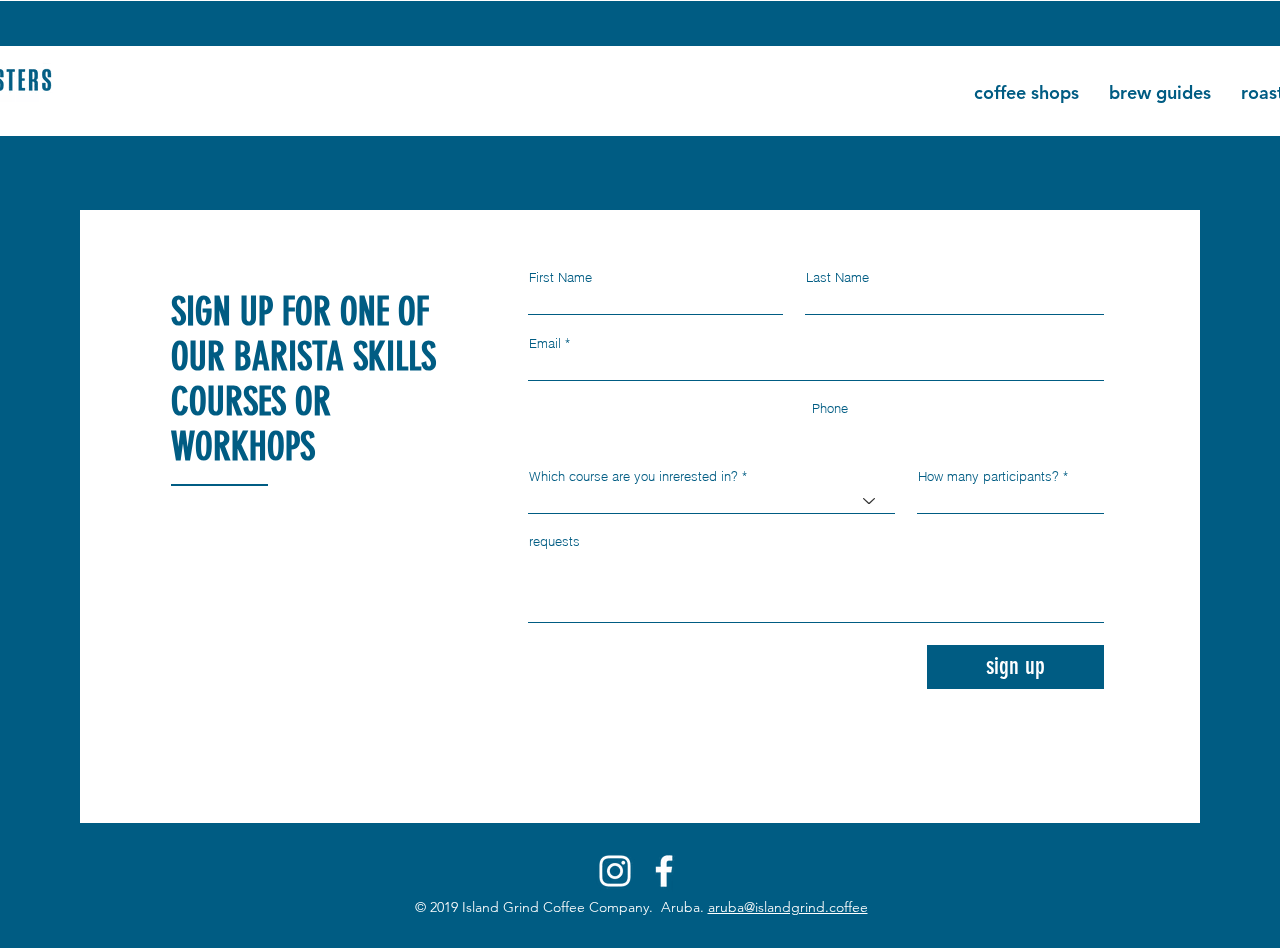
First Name (560, 277)
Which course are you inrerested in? (633, 476)
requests (554, 541)
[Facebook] (664, 871)
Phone (830, 408)
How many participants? (988, 476)
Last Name (837, 277)
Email (545, 343)
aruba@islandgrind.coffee (788, 907)
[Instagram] (615, 871)
